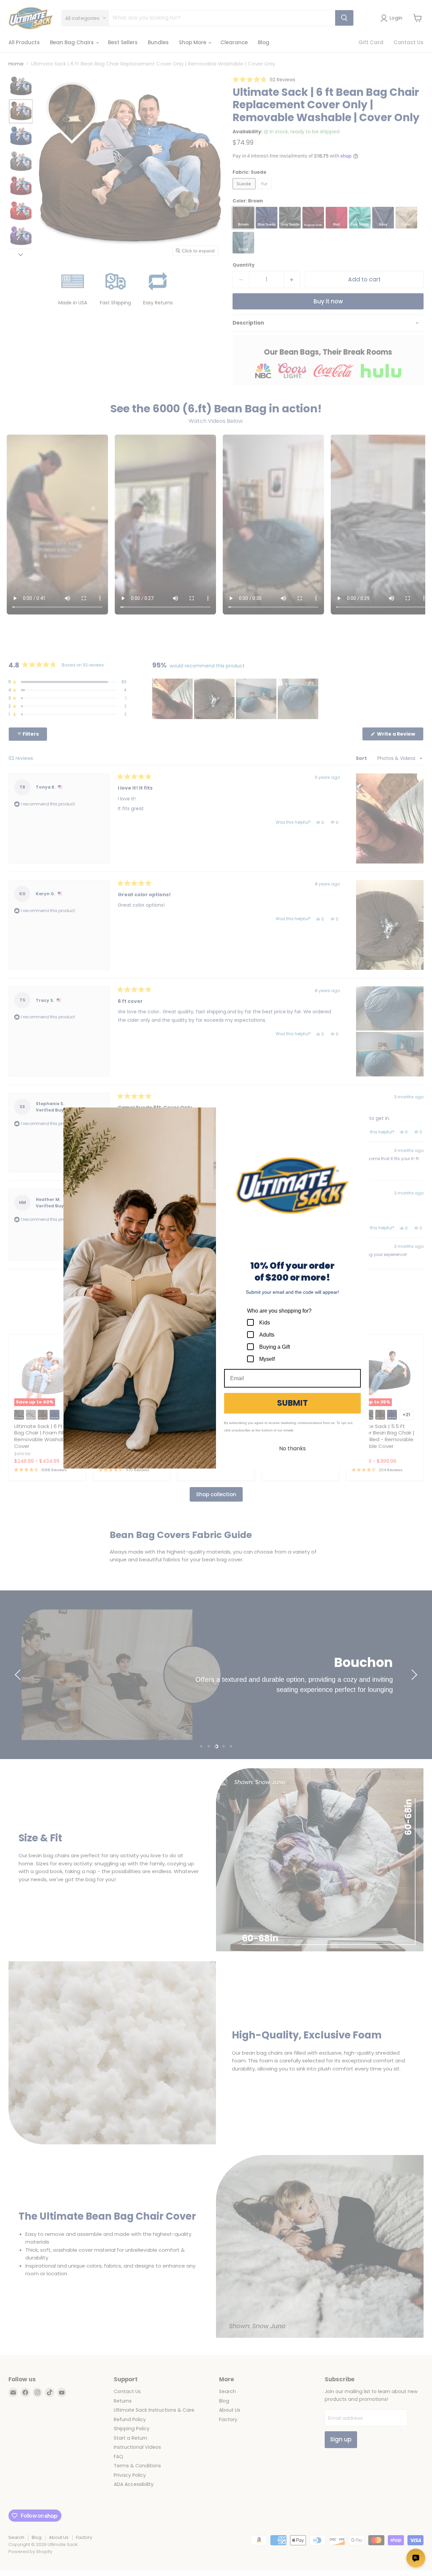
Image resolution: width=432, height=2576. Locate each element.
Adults (267, 1335)
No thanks (292, 1448)
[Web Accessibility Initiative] (3, 2568)
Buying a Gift (275, 1347)
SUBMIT (292, 1403)
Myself (267, 1359)
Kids (265, 1323)
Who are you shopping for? (279, 1311)
